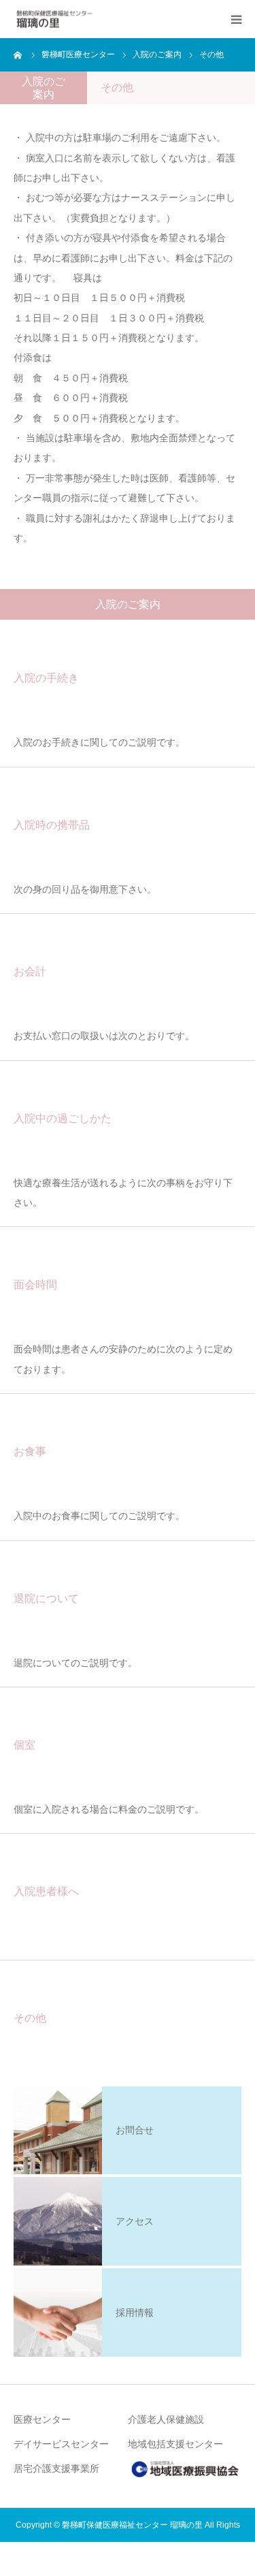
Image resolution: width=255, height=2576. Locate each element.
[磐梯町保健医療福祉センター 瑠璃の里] (54, 19)
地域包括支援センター (175, 2444)
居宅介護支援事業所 (56, 2468)
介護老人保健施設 (166, 2419)
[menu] (236, 19)
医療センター (42, 2419)
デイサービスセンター (61, 2444)
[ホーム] (18, 54)
